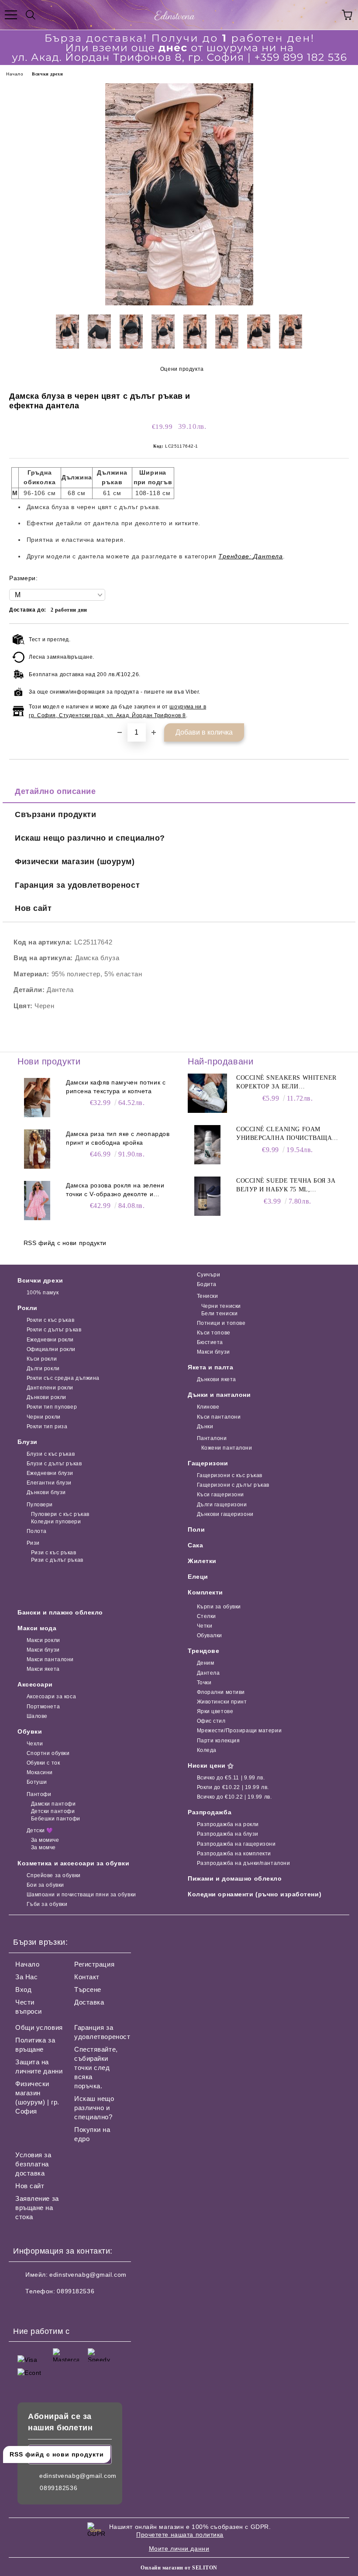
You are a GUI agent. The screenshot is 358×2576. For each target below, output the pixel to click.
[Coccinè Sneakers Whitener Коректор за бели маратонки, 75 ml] (207, 1093)
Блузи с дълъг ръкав (54, 1464)
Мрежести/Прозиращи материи (239, 1731)
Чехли (35, 1744)
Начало (15, 74)
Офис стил (211, 1721)
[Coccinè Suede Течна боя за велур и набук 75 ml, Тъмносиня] (207, 1196)
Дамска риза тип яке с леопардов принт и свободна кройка (118, 1138)
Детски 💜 (40, 1830)
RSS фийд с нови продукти (65, 1243)
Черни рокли (44, 1417)
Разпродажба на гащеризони (236, 1844)
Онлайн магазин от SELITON (179, 2568)
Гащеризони (208, 1463)
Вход (23, 1989)
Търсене (88, 1989)
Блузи (28, 1442)
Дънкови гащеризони (225, 1514)
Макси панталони (50, 1659)
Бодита (207, 1284)
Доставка (89, 2002)
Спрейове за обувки (54, 1875)
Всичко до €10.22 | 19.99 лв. (234, 1797)
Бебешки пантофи (56, 1819)
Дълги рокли (43, 1368)
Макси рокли (43, 1640)
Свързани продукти (56, 814)
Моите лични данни (179, 2549)
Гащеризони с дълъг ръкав (233, 1485)
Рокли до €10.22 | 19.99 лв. (233, 1787)
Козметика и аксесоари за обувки (73, 1863)
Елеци (198, 1577)
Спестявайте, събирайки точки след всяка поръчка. (96, 2068)
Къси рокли (42, 1359)
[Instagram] (44, 2309)
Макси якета (43, 1669)
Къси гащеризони (220, 1495)
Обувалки (210, 1635)
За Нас (26, 1977)
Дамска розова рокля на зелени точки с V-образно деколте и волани (115, 1190)
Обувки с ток (43, 1763)
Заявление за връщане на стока (37, 2208)
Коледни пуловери (56, 1522)
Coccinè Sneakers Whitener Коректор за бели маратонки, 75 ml (286, 1083)
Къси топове (214, 1333)
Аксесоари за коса (51, 1697)
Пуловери (40, 1505)
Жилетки (202, 1561)
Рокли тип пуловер (52, 1407)
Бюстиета (210, 1342)
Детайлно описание (55, 791)
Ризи (33, 1543)
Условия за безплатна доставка (33, 2164)
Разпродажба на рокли (228, 1824)
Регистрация (94, 1964)
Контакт (87, 1977)
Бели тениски (219, 1314)
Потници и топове (221, 1323)
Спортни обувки (48, 1753)
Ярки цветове (215, 1711)
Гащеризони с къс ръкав (230, 1475)
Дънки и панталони (219, 1395)
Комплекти (205, 1592)
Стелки (207, 1616)
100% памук (43, 1293)
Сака (195, 1545)
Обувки (30, 1731)
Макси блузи (213, 1352)
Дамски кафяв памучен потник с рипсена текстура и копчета (116, 1087)
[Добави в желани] (336, 638)
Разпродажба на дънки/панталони (243, 1863)
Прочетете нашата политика (180, 2535)
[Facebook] (24, 2309)
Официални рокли (51, 1349)
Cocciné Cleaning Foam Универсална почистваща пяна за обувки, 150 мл (284, 1134)
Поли (196, 1529)
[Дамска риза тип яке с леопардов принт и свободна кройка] (37, 1149)
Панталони (212, 1438)
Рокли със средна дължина (63, 1378)
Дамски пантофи (53, 1804)
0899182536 (76, 2291)
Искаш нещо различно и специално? (90, 838)
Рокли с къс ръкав (50, 1320)
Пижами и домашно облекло (235, 1878)
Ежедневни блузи (50, 1473)
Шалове (37, 1716)
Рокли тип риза (47, 1427)
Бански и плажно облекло (60, 1612)
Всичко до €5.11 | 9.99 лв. (231, 1778)
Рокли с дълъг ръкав (54, 1330)
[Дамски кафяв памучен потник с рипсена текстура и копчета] (37, 1098)
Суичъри (208, 1275)
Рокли (28, 1308)
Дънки (205, 1427)
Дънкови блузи (46, 1492)
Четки (205, 1626)
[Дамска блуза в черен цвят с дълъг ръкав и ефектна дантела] (179, 303)
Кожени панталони (227, 1448)
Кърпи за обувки (219, 1607)
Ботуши (37, 1782)
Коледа (207, 1750)
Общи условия (39, 2027)
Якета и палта (210, 1367)
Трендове (203, 1651)
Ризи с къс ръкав (54, 1553)
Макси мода (37, 1628)
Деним (205, 1663)
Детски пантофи (53, 1811)
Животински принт (222, 1702)
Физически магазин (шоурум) (75, 862)
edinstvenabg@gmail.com (88, 2275)
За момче (43, 1847)
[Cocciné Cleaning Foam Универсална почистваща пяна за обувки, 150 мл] (207, 1145)
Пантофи (39, 1794)
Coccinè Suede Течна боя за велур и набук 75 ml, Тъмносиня (286, 1186)
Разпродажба (210, 1812)
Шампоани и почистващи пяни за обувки (81, 1895)
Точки (204, 1683)
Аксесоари (35, 1684)
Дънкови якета (217, 1379)
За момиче (45, 1840)
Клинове (208, 1407)
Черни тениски (221, 1306)
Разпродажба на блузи (228, 1834)
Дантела (208, 1673)
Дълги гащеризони (222, 1505)
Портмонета (43, 1707)
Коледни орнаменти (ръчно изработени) (255, 1894)
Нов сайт (33, 908)
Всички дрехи (47, 74)
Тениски (207, 1296)
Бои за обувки (45, 1885)
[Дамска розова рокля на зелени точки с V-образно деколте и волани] (37, 1201)
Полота (37, 1531)
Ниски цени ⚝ (211, 1765)
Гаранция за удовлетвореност (77, 885)
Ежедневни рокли (50, 1340)
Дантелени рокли (50, 1388)
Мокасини (40, 1772)
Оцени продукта (182, 369)
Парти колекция (218, 1741)
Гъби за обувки (47, 1904)
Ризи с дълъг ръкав (57, 1560)
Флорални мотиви (221, 1692)
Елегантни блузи (49, 1483)
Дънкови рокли (46, 1397)
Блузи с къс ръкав (51, 1454)
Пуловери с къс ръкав (60, 1514)
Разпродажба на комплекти (234, 1854)
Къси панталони (219, 1417)
